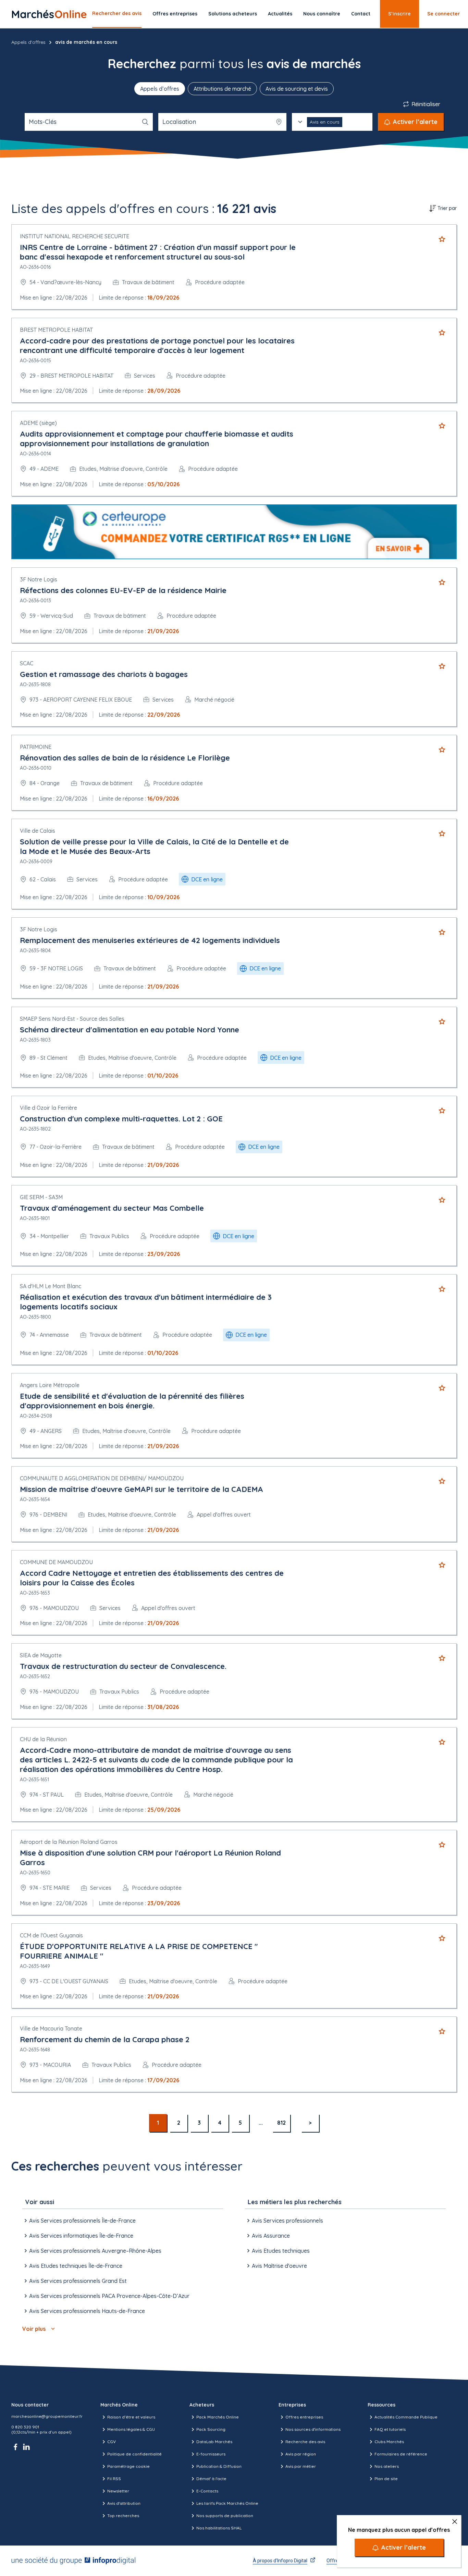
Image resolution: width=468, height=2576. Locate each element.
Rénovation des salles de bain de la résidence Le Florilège (125, 758)
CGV (112, 2442)
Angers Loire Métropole (50, 1385)
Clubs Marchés (389, 2442)
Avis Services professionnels (287, 2221)
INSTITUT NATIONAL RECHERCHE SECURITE (75, 236)
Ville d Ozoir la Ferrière (48, 1108)
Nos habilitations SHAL (219, 2528)
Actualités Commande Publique (406, 2417)
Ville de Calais (38, 831)
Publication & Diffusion (219, 2466)
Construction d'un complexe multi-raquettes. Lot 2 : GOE (121, 1119)
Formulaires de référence (401, 2454)
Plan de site (386, 2479)
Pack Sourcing (211, 2429)
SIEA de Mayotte (41, 1655)
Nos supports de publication (225, 2516)
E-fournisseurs (211, 2454)
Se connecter (444, 14)
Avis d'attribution (124, 2503)
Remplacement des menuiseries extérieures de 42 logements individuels (150, 940)
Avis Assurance (271, 2236)
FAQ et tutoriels (390, 2429)
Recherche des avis (305, 2442)
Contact (361, 14)
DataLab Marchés (214, 2442)
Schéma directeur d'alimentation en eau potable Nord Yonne (130, 1030)
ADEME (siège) (38, 423)
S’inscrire (399, 14)
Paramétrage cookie (128, 2466)
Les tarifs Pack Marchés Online (227, 2503)
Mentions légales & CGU (131, 2429)
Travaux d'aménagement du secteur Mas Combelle (112, 1208)
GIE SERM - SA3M (41, 1197)
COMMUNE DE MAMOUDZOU (56, 1562)
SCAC (27, 663)
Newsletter (118, 2491)
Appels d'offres (28, 42)
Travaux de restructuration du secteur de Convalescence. (123, 1666)
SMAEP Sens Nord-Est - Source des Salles (72, 1019)
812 (281, 2123)
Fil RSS (114, 2479)
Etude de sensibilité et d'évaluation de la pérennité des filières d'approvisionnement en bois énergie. (132, 1401)
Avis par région (301, 2454)
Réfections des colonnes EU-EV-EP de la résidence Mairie (123, 590)
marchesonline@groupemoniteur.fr (47, 2416)
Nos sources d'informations (313, 2429)
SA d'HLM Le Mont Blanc (51, 1286)
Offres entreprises (175, 14)
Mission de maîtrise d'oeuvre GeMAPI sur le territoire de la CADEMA (141, 1489)
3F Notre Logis (39, 579)
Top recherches (123, 2516)
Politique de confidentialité (134, 2454)
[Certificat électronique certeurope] (234, 532)
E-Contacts (207, 2491)
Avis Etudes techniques (281, 2251)
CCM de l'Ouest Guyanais (51, 1935)
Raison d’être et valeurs (131, 2417)
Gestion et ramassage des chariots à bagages (104, 674)
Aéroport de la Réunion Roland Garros (69, 1842)
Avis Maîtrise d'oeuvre (279, 2266)
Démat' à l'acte (211, 2479)
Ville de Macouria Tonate (51, 2028)
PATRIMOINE (36, 747)
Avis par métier (301, 2466)
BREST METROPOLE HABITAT (56, 330)
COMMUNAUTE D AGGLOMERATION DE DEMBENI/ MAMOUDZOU (102, 1478)
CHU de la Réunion (43, 1739)
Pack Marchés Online (218, 2417)
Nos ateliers (387, 2466)
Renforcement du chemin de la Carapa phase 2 (105, 2039)
